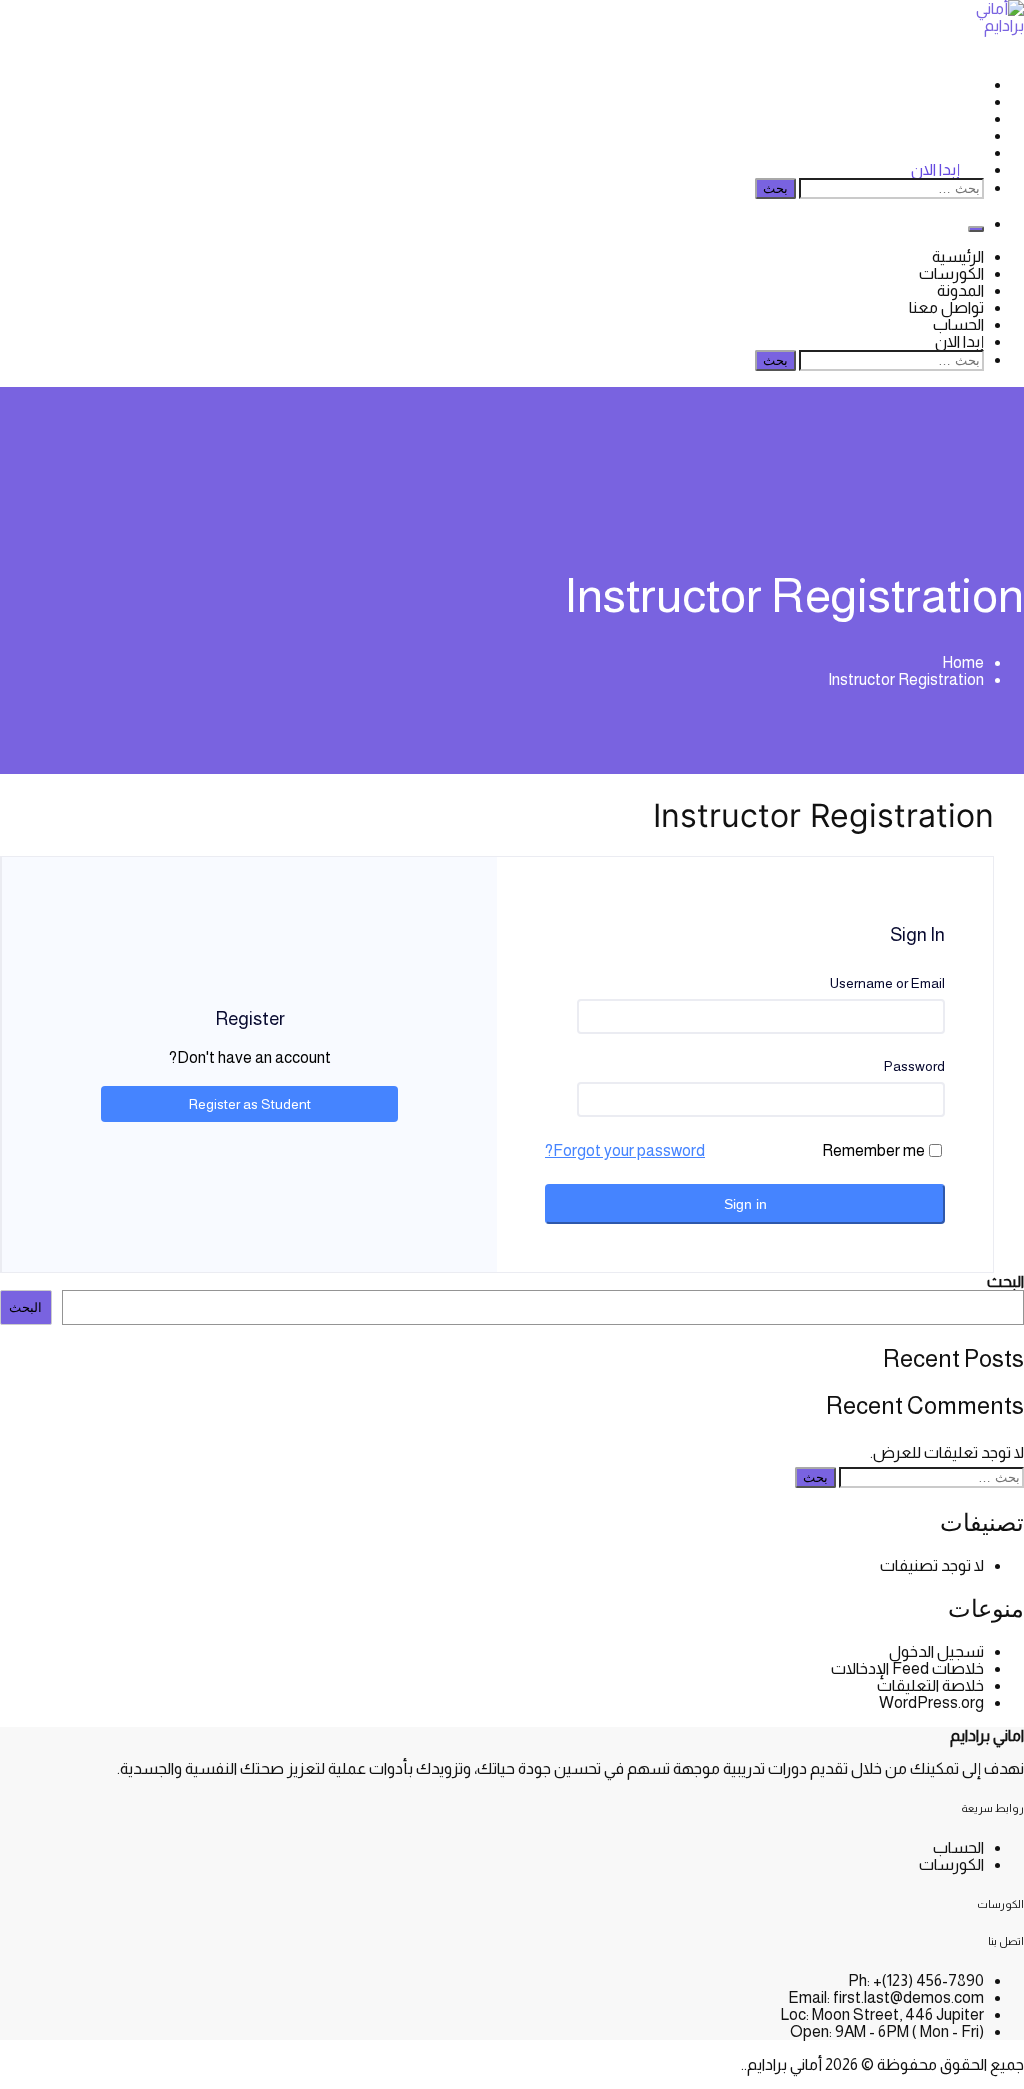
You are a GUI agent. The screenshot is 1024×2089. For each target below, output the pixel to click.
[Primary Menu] (976, 229)
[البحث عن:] (890, 187)
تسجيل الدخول (936, 1651)
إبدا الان (935, 169)
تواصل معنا (946, 135)
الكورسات (951, 101)
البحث (1005, 1281)
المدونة (960, 118)
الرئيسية (958, 84)
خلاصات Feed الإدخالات (907, 1668)
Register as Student (250, 1104)
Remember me (873, 1150)
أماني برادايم (784, 2064)
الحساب (958, 324)
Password (914, 1066)
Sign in (745, 1204)
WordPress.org (931, 1702)
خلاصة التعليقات (930, 1685)
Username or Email (887, 983)
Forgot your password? (625, 1150)
